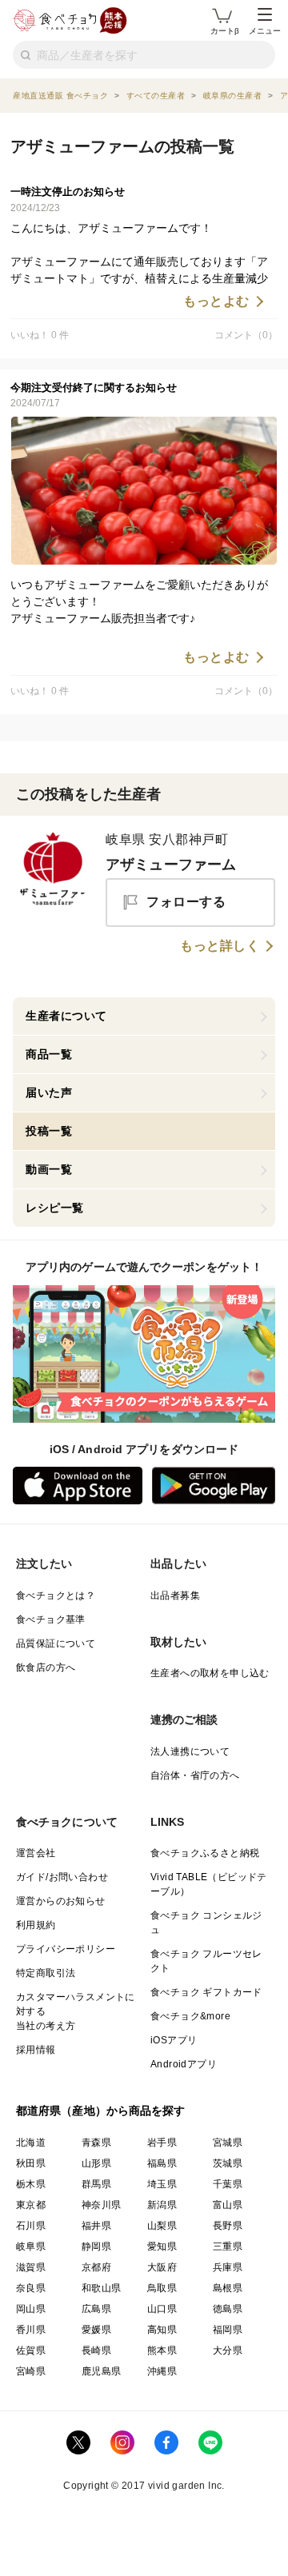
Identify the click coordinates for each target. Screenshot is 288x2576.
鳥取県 (162, 2288)
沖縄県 (162, 2371)
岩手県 (162, 2143)
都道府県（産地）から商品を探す (101, 2111)
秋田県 (31, 2163)
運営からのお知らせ (61, 1901)
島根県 (228, 2288)
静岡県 (96, 2247)
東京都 (31, 2205)
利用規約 (36, 1925)
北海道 (31, 2143)
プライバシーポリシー (66, 1949)
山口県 (162, 2309)
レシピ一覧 (55, 1208)
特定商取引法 (46, 1973)
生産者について (66, 1016)
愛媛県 (96, 2330)
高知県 (162, 2330)
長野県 (228, 2226)
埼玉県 (162, 2184)
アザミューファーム (171, 865)
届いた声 (49, 1092)
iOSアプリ (174, 2040)
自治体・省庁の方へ (195, 1775)
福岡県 (228, 2330)
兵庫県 (228, 2267)
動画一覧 (49, 1169)
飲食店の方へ (46, 1667)
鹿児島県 (102, 2371)
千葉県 (228, 2184)
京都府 (96, 2267)
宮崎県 (31, 2371)
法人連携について (190, 1751)
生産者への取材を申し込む (210, 1673)
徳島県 (228, 2309)
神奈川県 (102, 2205)
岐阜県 (31, 2247)
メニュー (265, 31)
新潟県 (162, 2205)
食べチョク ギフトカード (206, 1992)
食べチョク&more (190, 2016)
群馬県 (96, 2184)
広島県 (96, 2309)
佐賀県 (31, 2350)
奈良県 (31, 2288)
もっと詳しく (220, 946)
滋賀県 (31, 2267)
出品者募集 (175, 1596)
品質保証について (56, 1643)
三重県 (228, 2247)
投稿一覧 (49, 1131)
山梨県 (162, 2226)
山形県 (96, 2163)
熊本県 (162, 2350)
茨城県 (228, 2163)
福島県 (162, 2163)
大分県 (228, 2350)
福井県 (96, 2226)
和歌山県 (102, 2288)
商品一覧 (49, 1054)
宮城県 (228, 2143)
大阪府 (162, 2267)
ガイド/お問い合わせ (62, 1877)
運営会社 (36, 1853)
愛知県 (162, 2247)
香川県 (31, 2330)
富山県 (228, 2205)
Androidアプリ (184, 2064)
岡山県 (31, 2309)
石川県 (31, 2226)
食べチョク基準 (51, 1619)
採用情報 (36, 2050)
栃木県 (31, 2184)
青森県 (96, 2143)
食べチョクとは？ (56, 1596)
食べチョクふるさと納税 (205, 1853)
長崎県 (96, 2350)
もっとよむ (216, 302)
